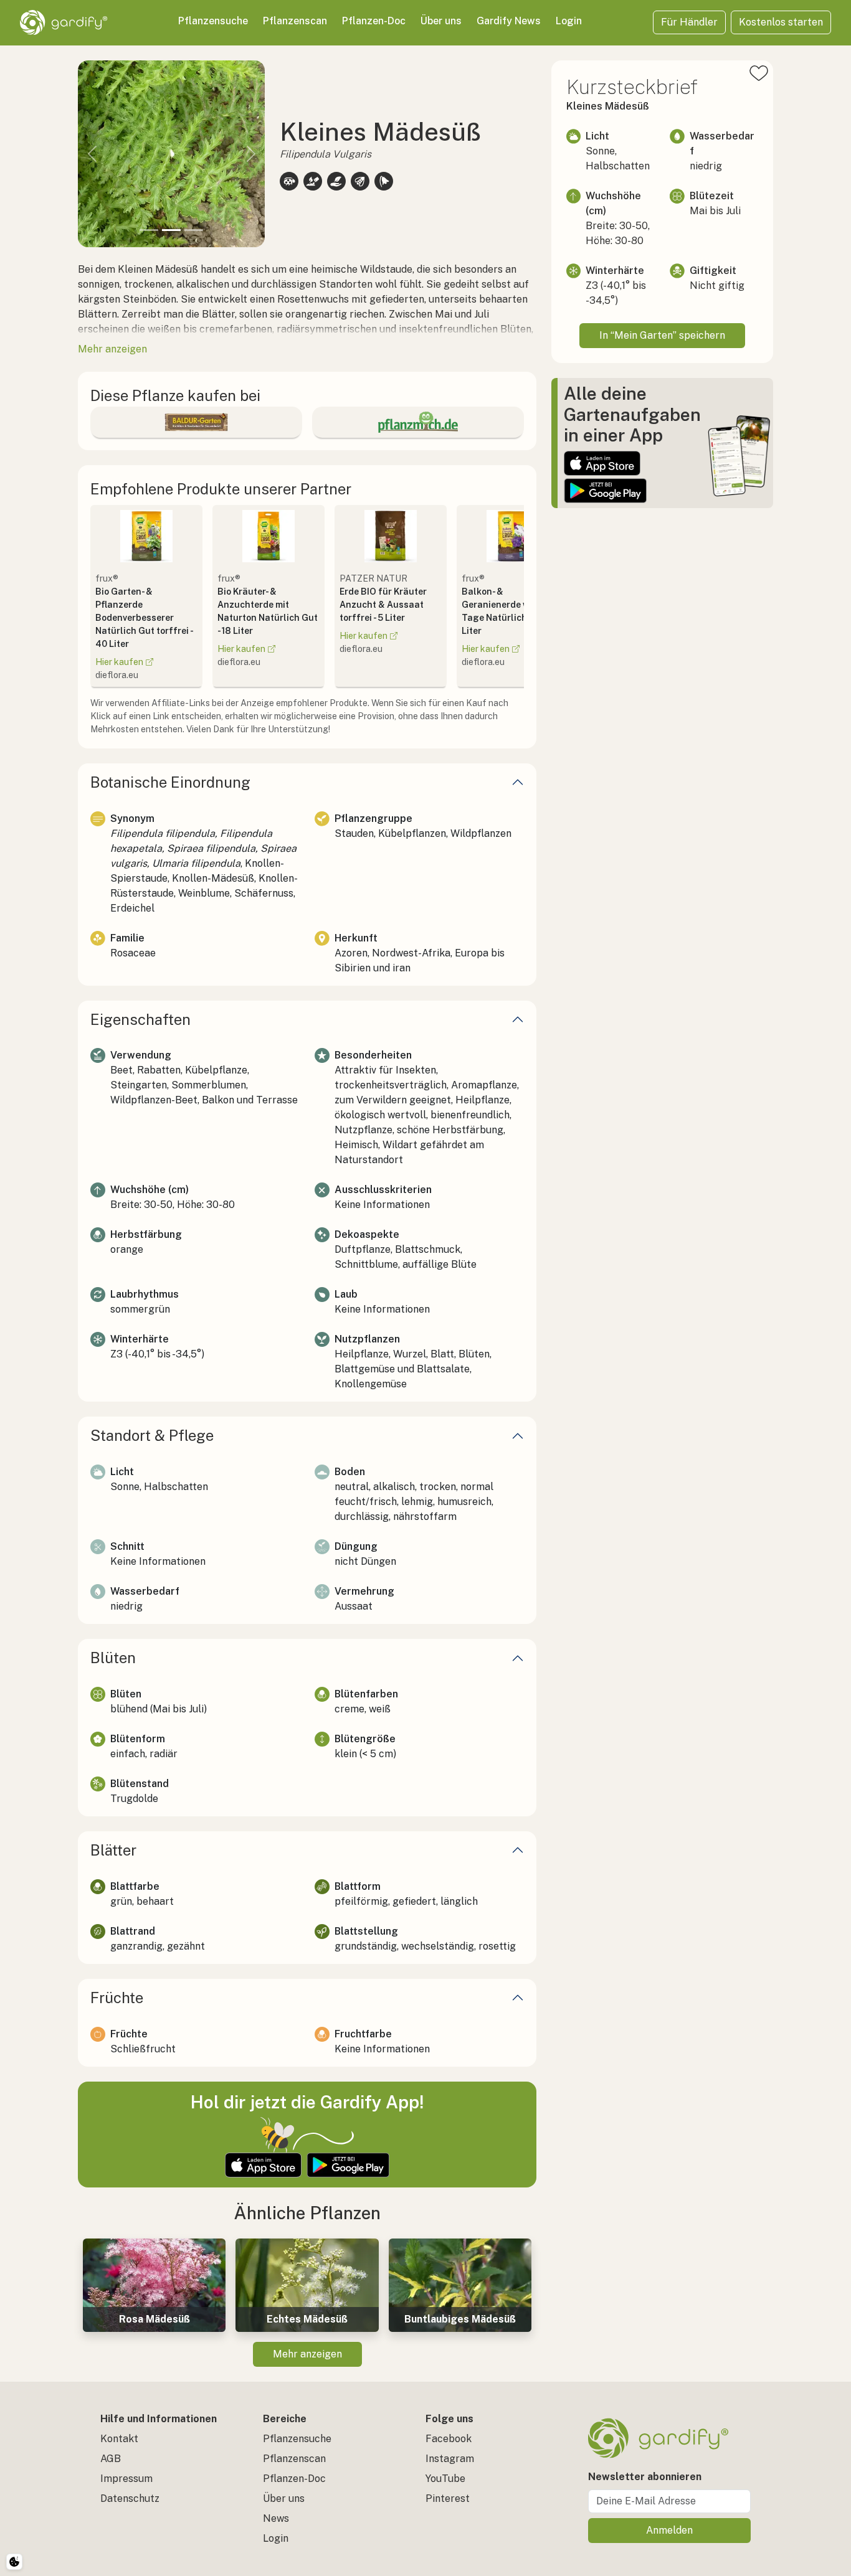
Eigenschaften (140, 1019)
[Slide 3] (194, 230)
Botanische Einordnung (170, 782)
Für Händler (689, 22)
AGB (111, 2459)
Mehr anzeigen (307, 2354)
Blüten (113, 1658)
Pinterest (448, 2498)
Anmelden (669, 2530)
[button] (92, 154)
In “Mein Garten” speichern (662, 335)
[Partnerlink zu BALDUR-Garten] (196, 422)
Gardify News (509, 21)
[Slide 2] (171, 230)
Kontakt (119, 2439)
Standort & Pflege (152, 1435)
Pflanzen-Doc (374, 21)
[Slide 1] (149, 230)
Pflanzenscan (295, 21)
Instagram (450, 2459)
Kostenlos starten (781, 22)
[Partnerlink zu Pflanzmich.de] (418, 422)
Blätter (113, 1850)
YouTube (445, 2479)
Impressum (126, 2479)
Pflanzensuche (213, 21)
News (276, 2518)
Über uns (441, 21)
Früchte (117, 1998)
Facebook (449, 2439)
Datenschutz (130, 2498)
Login (569, 21)
